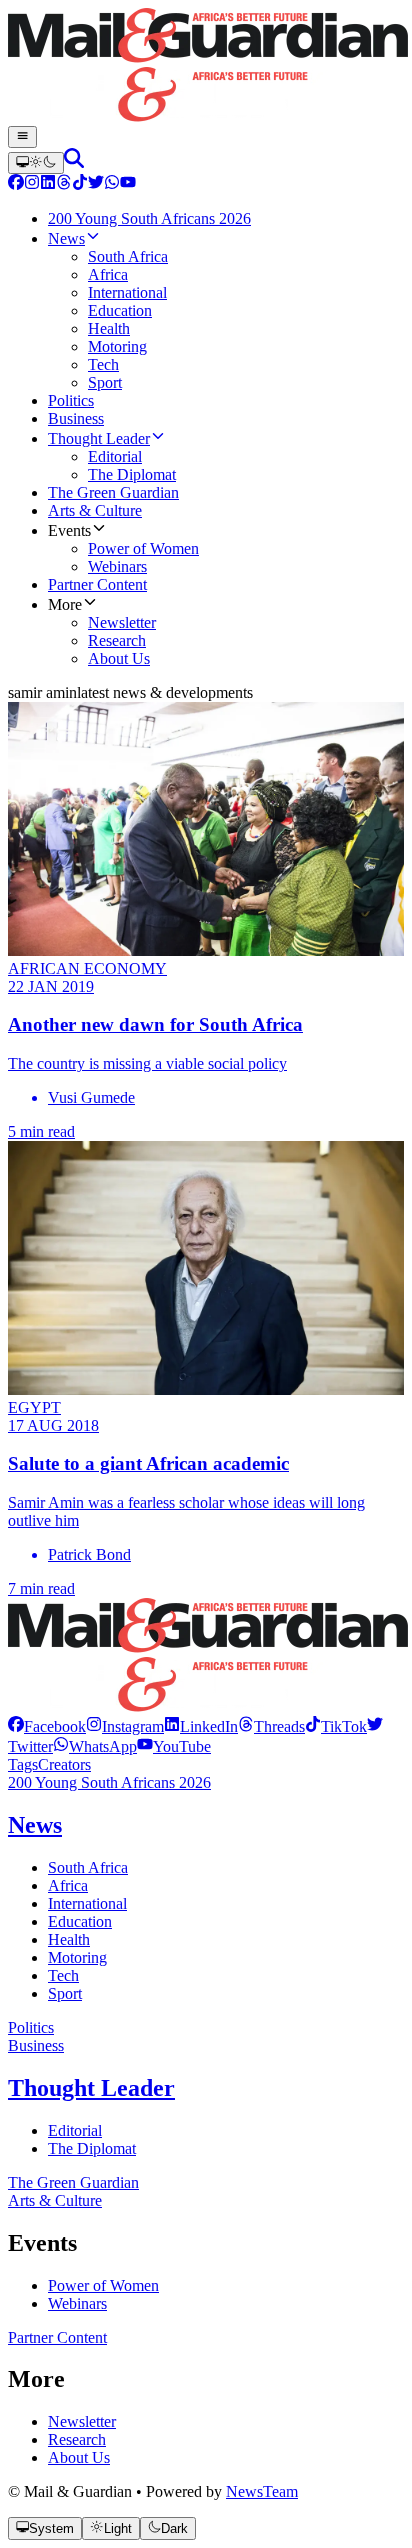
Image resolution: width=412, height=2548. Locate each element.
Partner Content (57, 2337)
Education (80, 1921)
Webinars (77, 2303)
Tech (63, 1975)
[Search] (74, 162)
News (35, 1825)
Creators (64, 1764)
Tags (23, 1764)
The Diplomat (92, 2148)
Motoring (77, 1957)
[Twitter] (96, 184)
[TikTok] (80, 184)
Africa (68, 1885)
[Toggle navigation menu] (22, 137)
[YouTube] (128, 184)
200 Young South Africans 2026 (109, 1782)
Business (36, 2045)
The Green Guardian (73, 2182)
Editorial (75, 2130)
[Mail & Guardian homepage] (206, 67)
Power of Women (103, 2285)
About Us (79, 2457)
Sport (65, 1993)
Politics (31, 2027)
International (87, 1903)
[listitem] (47, 1726)
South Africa (88, 1867)
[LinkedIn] (48, 184)
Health (69, 1939)
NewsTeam (262, 2491)
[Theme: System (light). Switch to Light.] (36, 163)
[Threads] (64, 184)
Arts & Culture (55, 2200)
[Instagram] (32, 184)
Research (77, 2439)
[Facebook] (16, 184)
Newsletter (82, 2421)
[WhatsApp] (112, 184)
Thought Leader (91, 2088)
